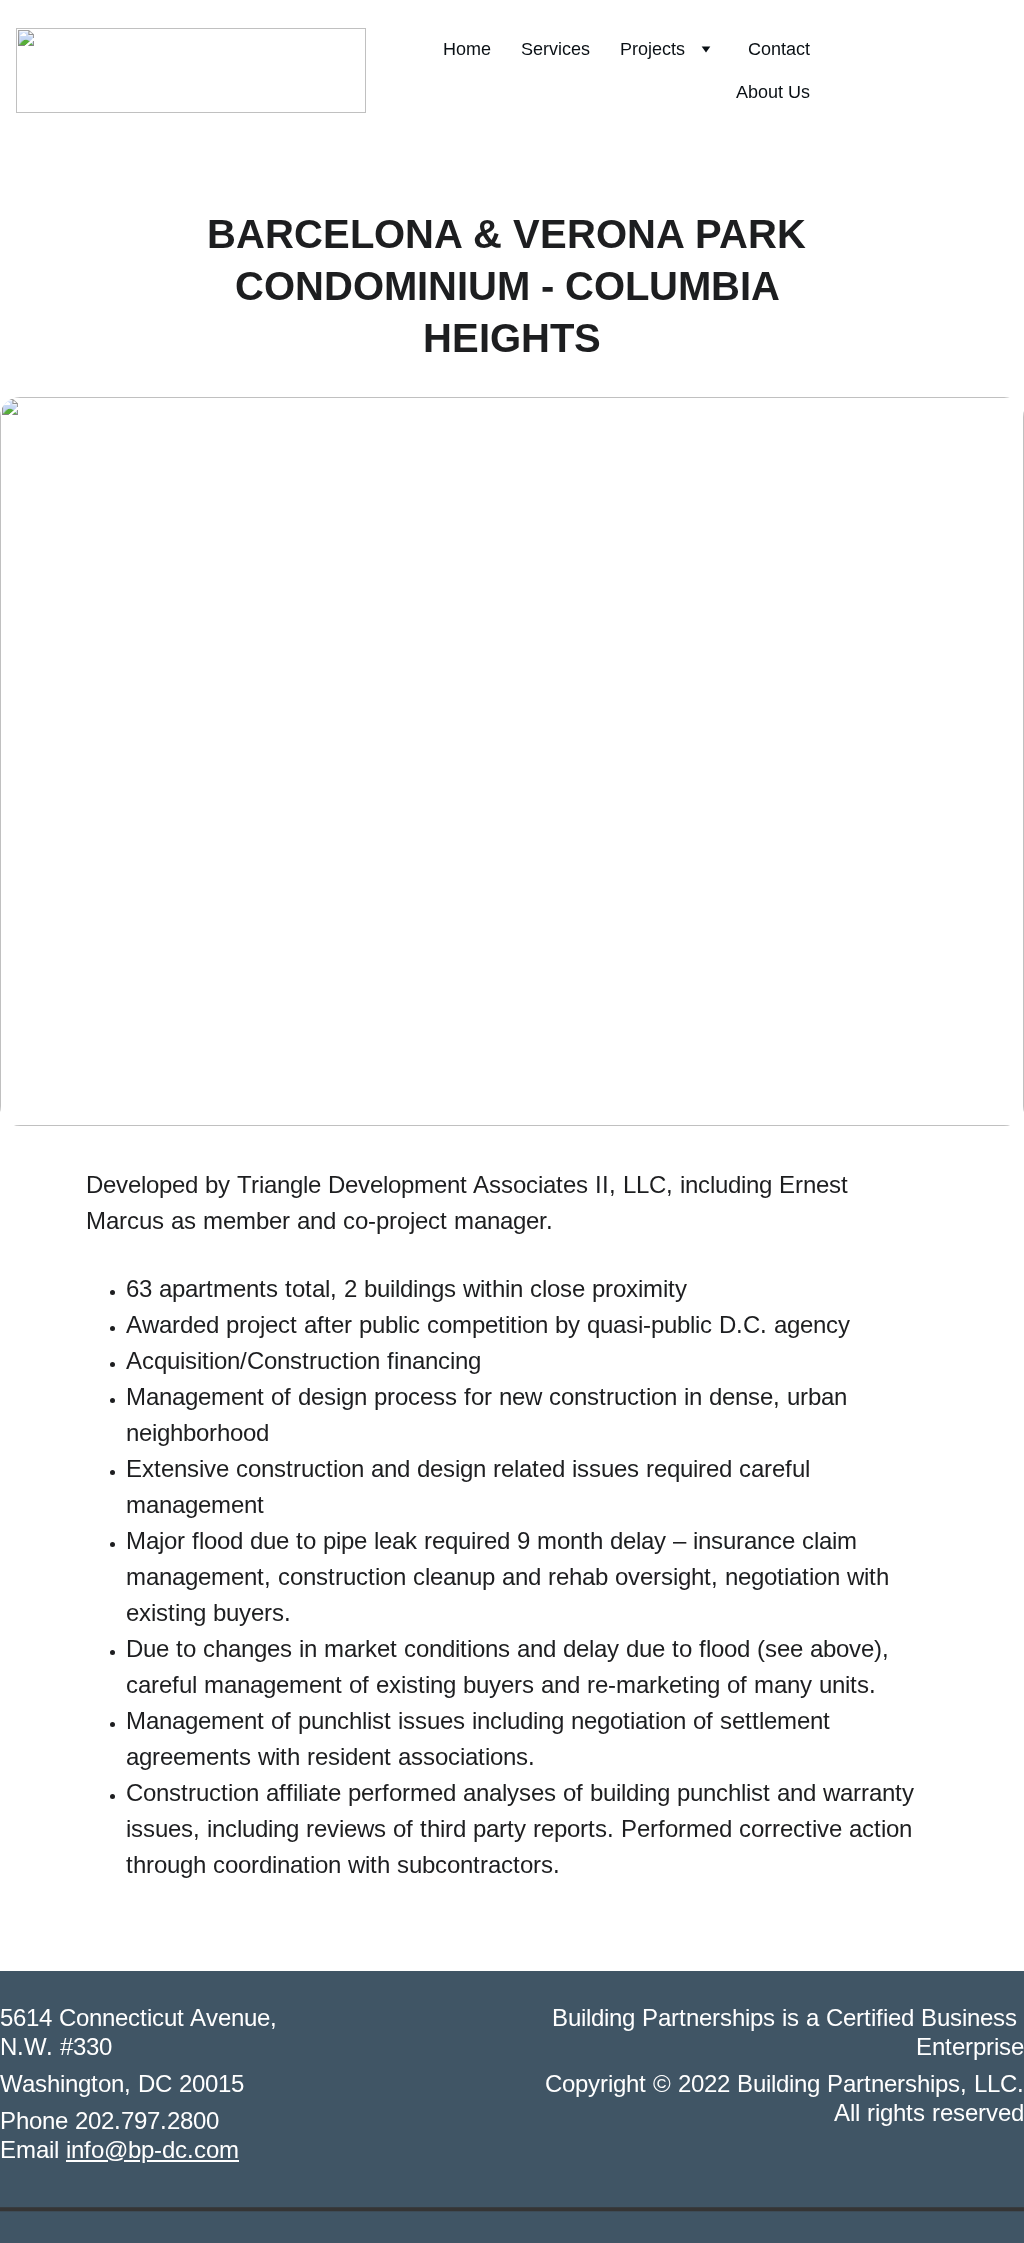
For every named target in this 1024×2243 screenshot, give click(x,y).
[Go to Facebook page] (880, 70)
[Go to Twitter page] (995, 70)
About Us (773, 92)
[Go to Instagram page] (921, 70)
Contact (779, 49)
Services (555, 49)
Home (467, 49)
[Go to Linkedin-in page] (962, 70)
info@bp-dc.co (142, 2149)
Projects (652, 49)
